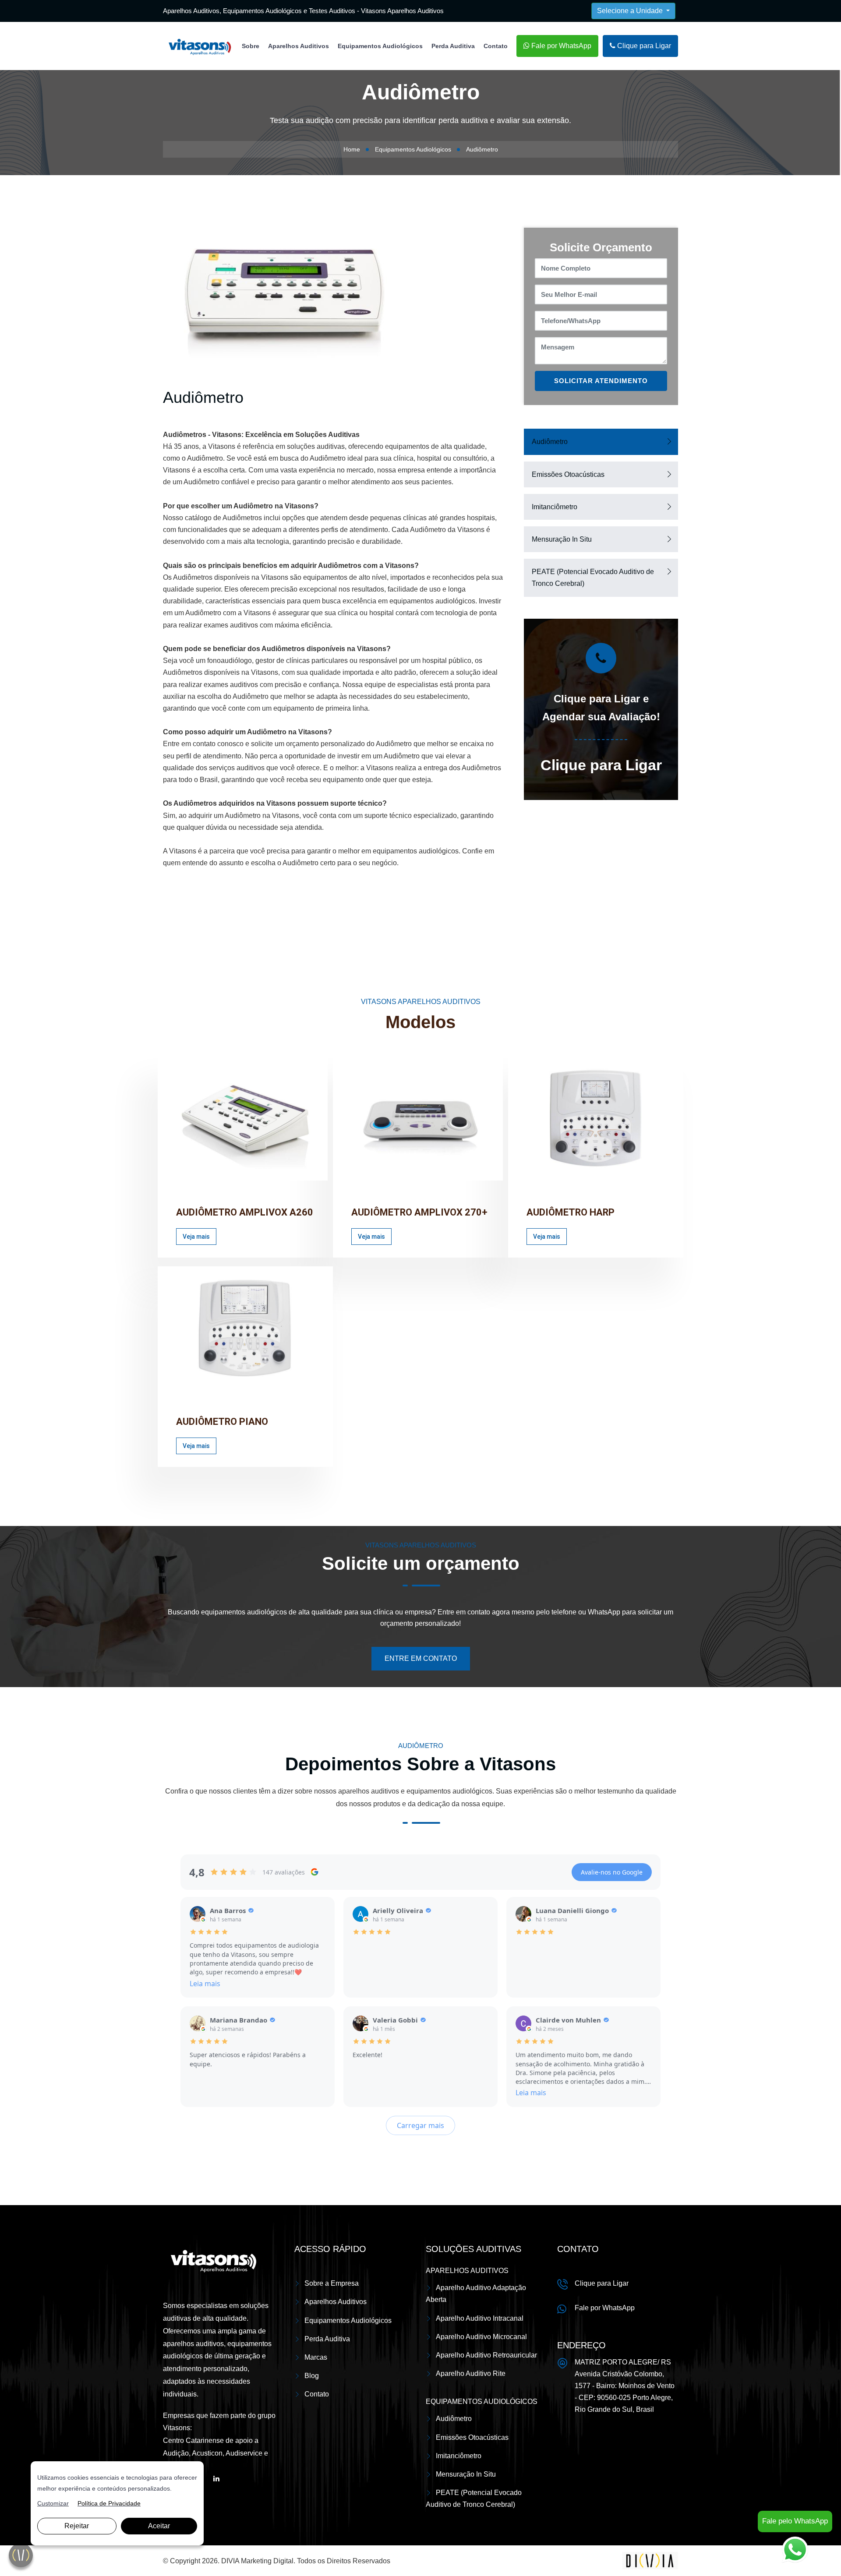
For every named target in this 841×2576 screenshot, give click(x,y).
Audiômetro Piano (222, 1422)
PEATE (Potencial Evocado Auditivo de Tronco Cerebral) (593, 578)
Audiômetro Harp (571, 1212)
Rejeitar (77, 2526)
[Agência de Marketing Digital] (650, 2560)
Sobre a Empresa (332, 2283)
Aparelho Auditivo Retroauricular (486, 2355)
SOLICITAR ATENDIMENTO (601, 381)
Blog (312, 2376)
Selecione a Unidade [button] (631, 11)
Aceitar (159, 2526)
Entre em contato (421, 1658)
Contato (496, 46)
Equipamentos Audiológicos (380, 46)
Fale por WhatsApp (560, 46)
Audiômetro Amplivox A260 (245, 1212)
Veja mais (196, 1237)
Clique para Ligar (643, 46)
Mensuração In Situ (562, 539)
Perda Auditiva (453, 46)
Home (352, 149)
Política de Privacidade (109, 2503)
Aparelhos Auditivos (299, 46)
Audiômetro (550, 442)
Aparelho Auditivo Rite (471, 2373)
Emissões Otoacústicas (568, 474)
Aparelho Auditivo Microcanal (481, 2337)
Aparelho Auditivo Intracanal (480, 2318)
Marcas (316, 2357)
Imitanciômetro (555, 507)
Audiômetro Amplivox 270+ (419, 1212)
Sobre (251, 46)
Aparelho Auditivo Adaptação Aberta (476, 2294)
